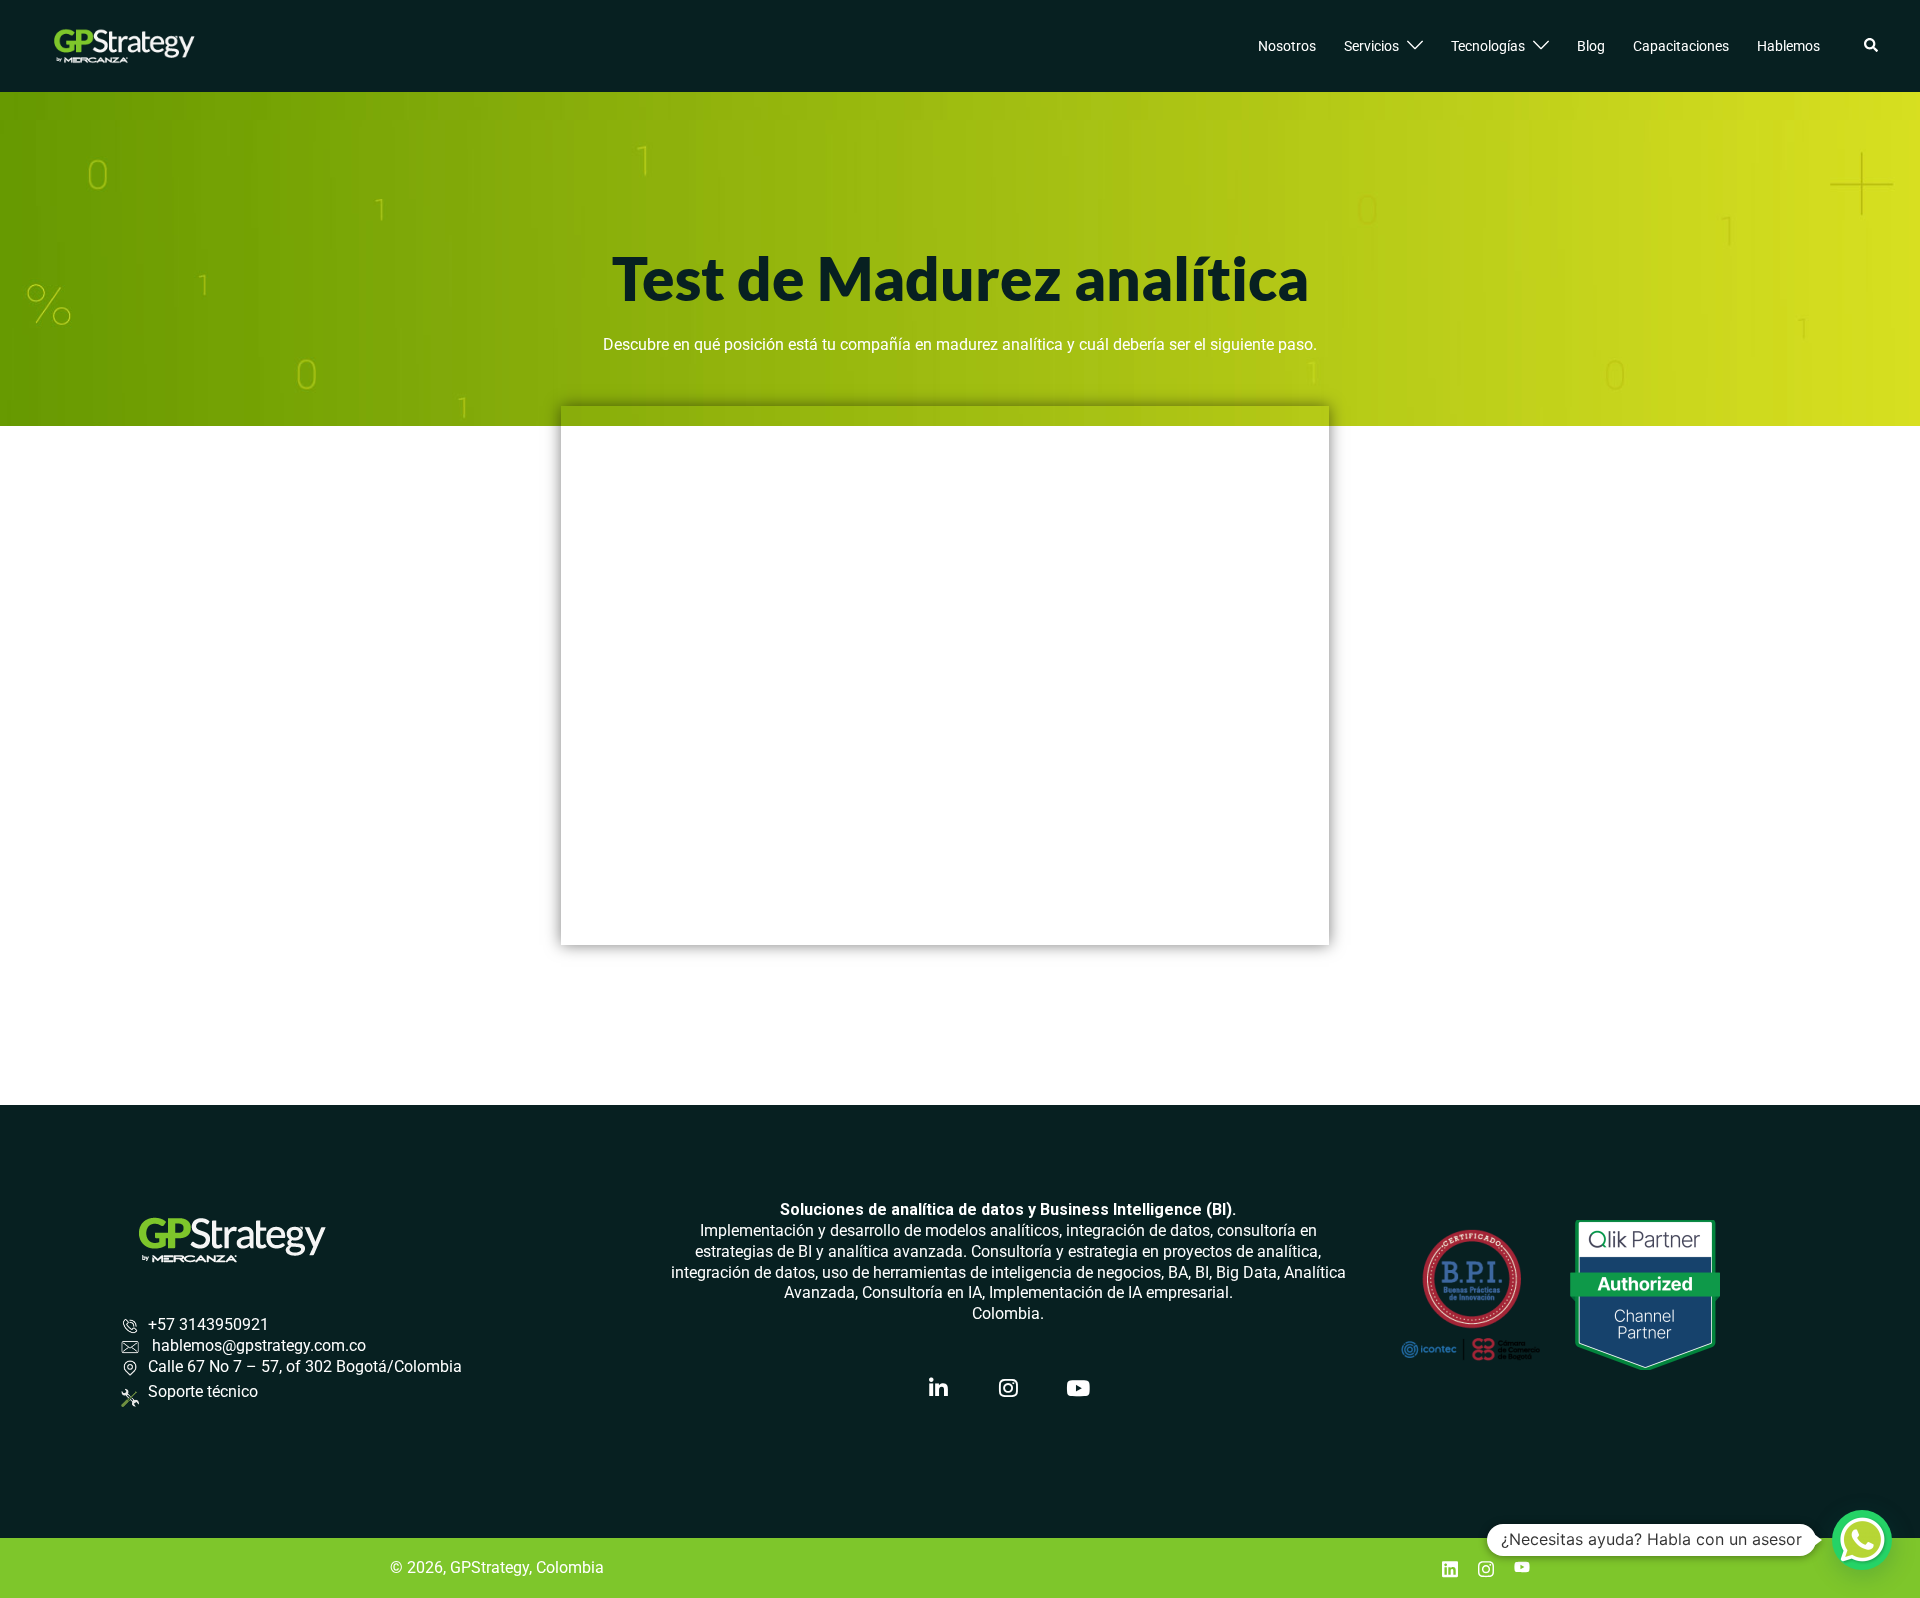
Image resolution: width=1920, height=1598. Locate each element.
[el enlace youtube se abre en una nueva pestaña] (1522, 1567)
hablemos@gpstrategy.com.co (257, 1345)
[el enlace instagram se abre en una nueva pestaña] (1486, 1567)
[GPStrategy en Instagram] (1008, 1389)
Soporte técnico (203, 1391)
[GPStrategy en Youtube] (1078, 1389)
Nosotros (1287, 46)
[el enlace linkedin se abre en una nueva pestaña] (1450, 1567)
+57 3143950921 (208, 1324)
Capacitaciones (1681, 46)
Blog (1591, 46)
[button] (1872, 46)
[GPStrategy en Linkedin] (938, 1389)
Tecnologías (1488, 46)
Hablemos (1788, 46)
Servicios (1371, 46)
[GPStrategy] (124, 44)
